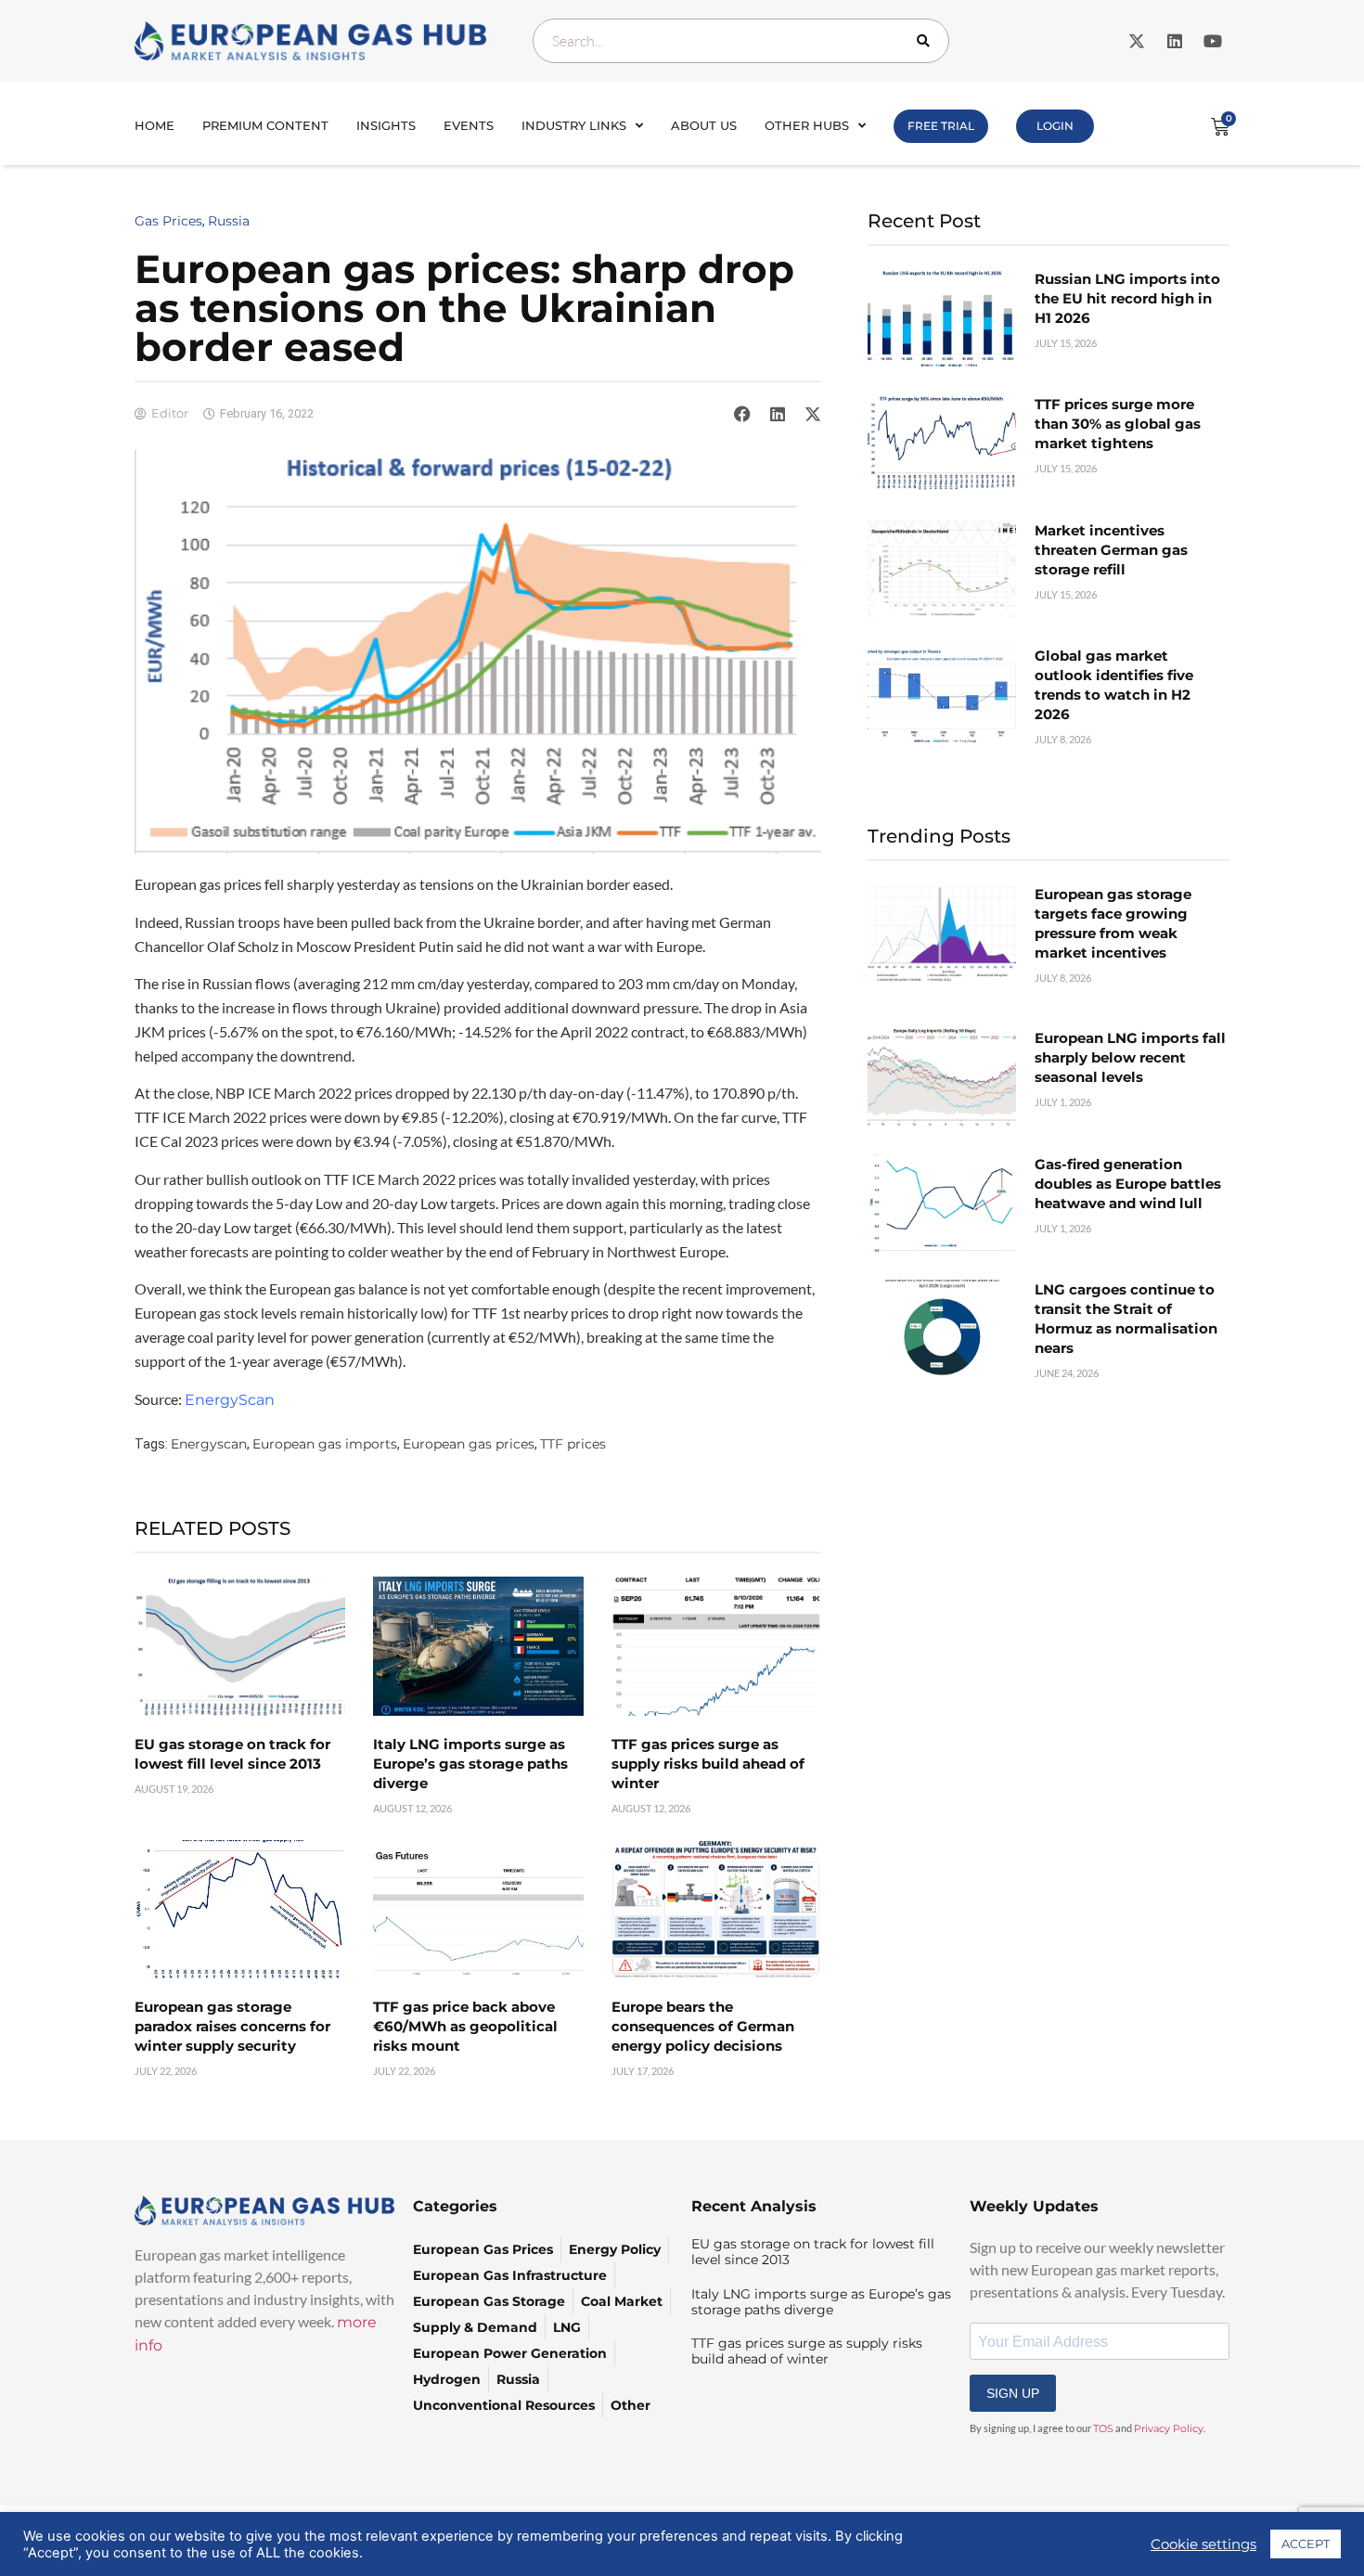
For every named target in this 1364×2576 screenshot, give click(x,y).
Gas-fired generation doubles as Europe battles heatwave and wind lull (1128, 1184)
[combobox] (741, 41)
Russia (229, 221)
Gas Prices (168, 221)
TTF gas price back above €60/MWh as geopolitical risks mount (465, 2026)
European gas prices (469, 1444)
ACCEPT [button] (1306, 2544)
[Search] (927, 41)
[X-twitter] (1137, 41)
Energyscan (209, 1444)
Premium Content (265, 125)
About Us (704, 125)
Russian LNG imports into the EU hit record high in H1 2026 (1127, 298)
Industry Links (574, 125)
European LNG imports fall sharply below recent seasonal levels (1130, 1057)
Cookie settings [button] (1203, 2544)
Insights (386, 125)
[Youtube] (1213, 41)
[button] (742, 414)
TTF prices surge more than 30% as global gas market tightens (1118, 424)
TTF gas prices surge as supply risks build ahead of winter (708, 1764)
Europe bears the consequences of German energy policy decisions (703, 2026)
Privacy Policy (1169, 2428)
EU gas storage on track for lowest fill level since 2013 (813, 2252)
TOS (1103, 2428)
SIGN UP (1013, 2393)
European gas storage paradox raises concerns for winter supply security (232, 2026)
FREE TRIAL (941, 126)
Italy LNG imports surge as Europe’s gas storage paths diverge (470, 1764)
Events (469, 125)
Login (1055, 126)
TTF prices (573, 1444)
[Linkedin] (1175, 41)
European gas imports (325, 1444)
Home (154, 125)
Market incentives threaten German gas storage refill (1111, 550)
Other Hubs (807, 125)
